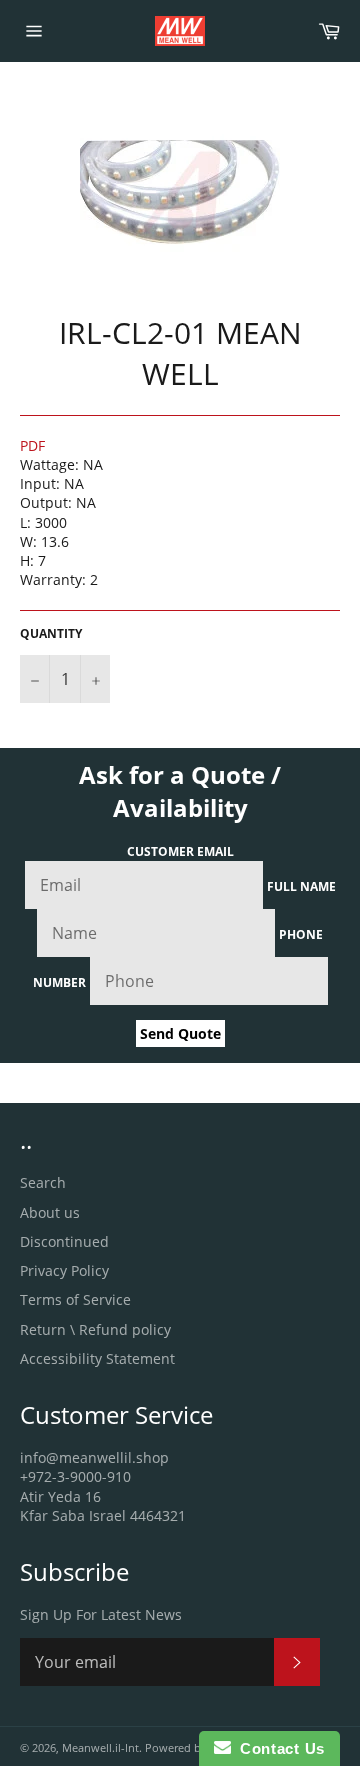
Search (43, 1182)
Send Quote (180, 1033)
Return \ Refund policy (95, 1329)
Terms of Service (75, 1299)
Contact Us (278, 1748)
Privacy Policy (64, 1270)
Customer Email (180, 851)
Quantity (51, 634)
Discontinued (64, 1241)
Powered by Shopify (197, 1747)
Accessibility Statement (97, 1358)
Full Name (301, 886)
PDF (32, 445)
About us (50, 1212)
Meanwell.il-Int (100, 1747)
